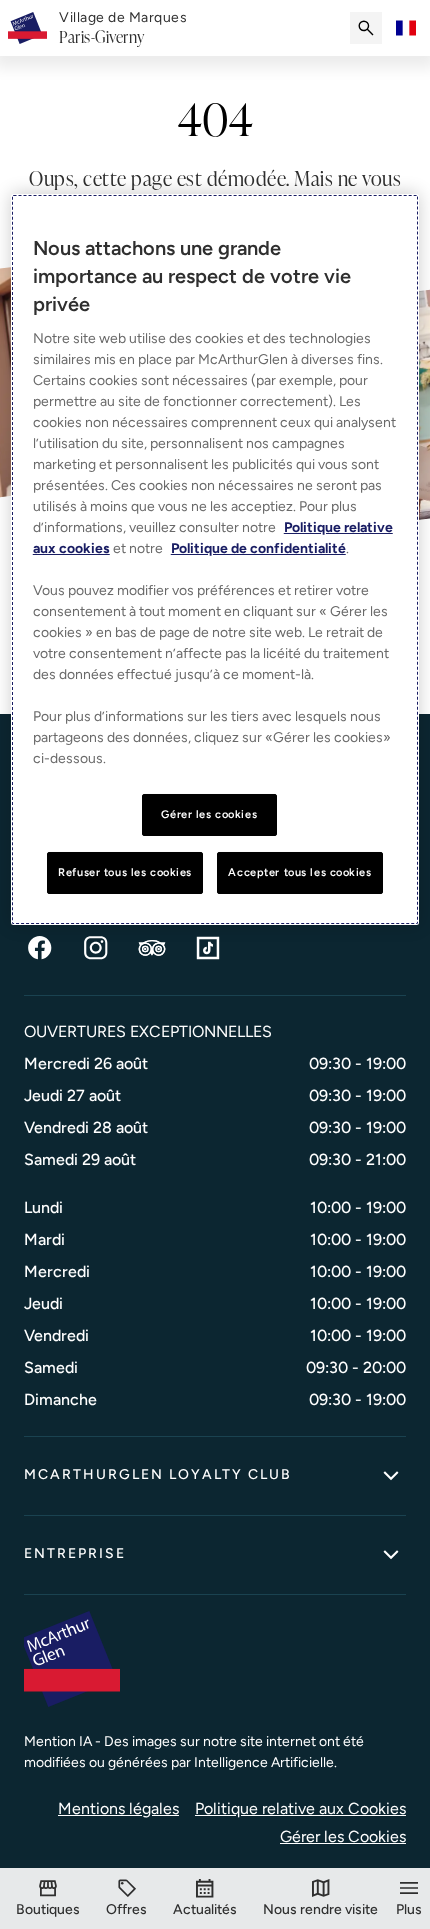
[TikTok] (208, 948)
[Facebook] (40, 948)
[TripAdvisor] (152, 948)
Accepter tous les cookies (299, 872)
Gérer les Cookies (343, 1836)
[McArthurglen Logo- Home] (27, 28)
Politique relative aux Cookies (300, 1808)
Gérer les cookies (209, 814)
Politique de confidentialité (258, 548)
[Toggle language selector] (406, 28)
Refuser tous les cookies (125, 872)
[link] (123, 28)
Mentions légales (118, 1808)
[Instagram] (96, 948)
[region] (215, 559)
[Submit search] (366, 28)
